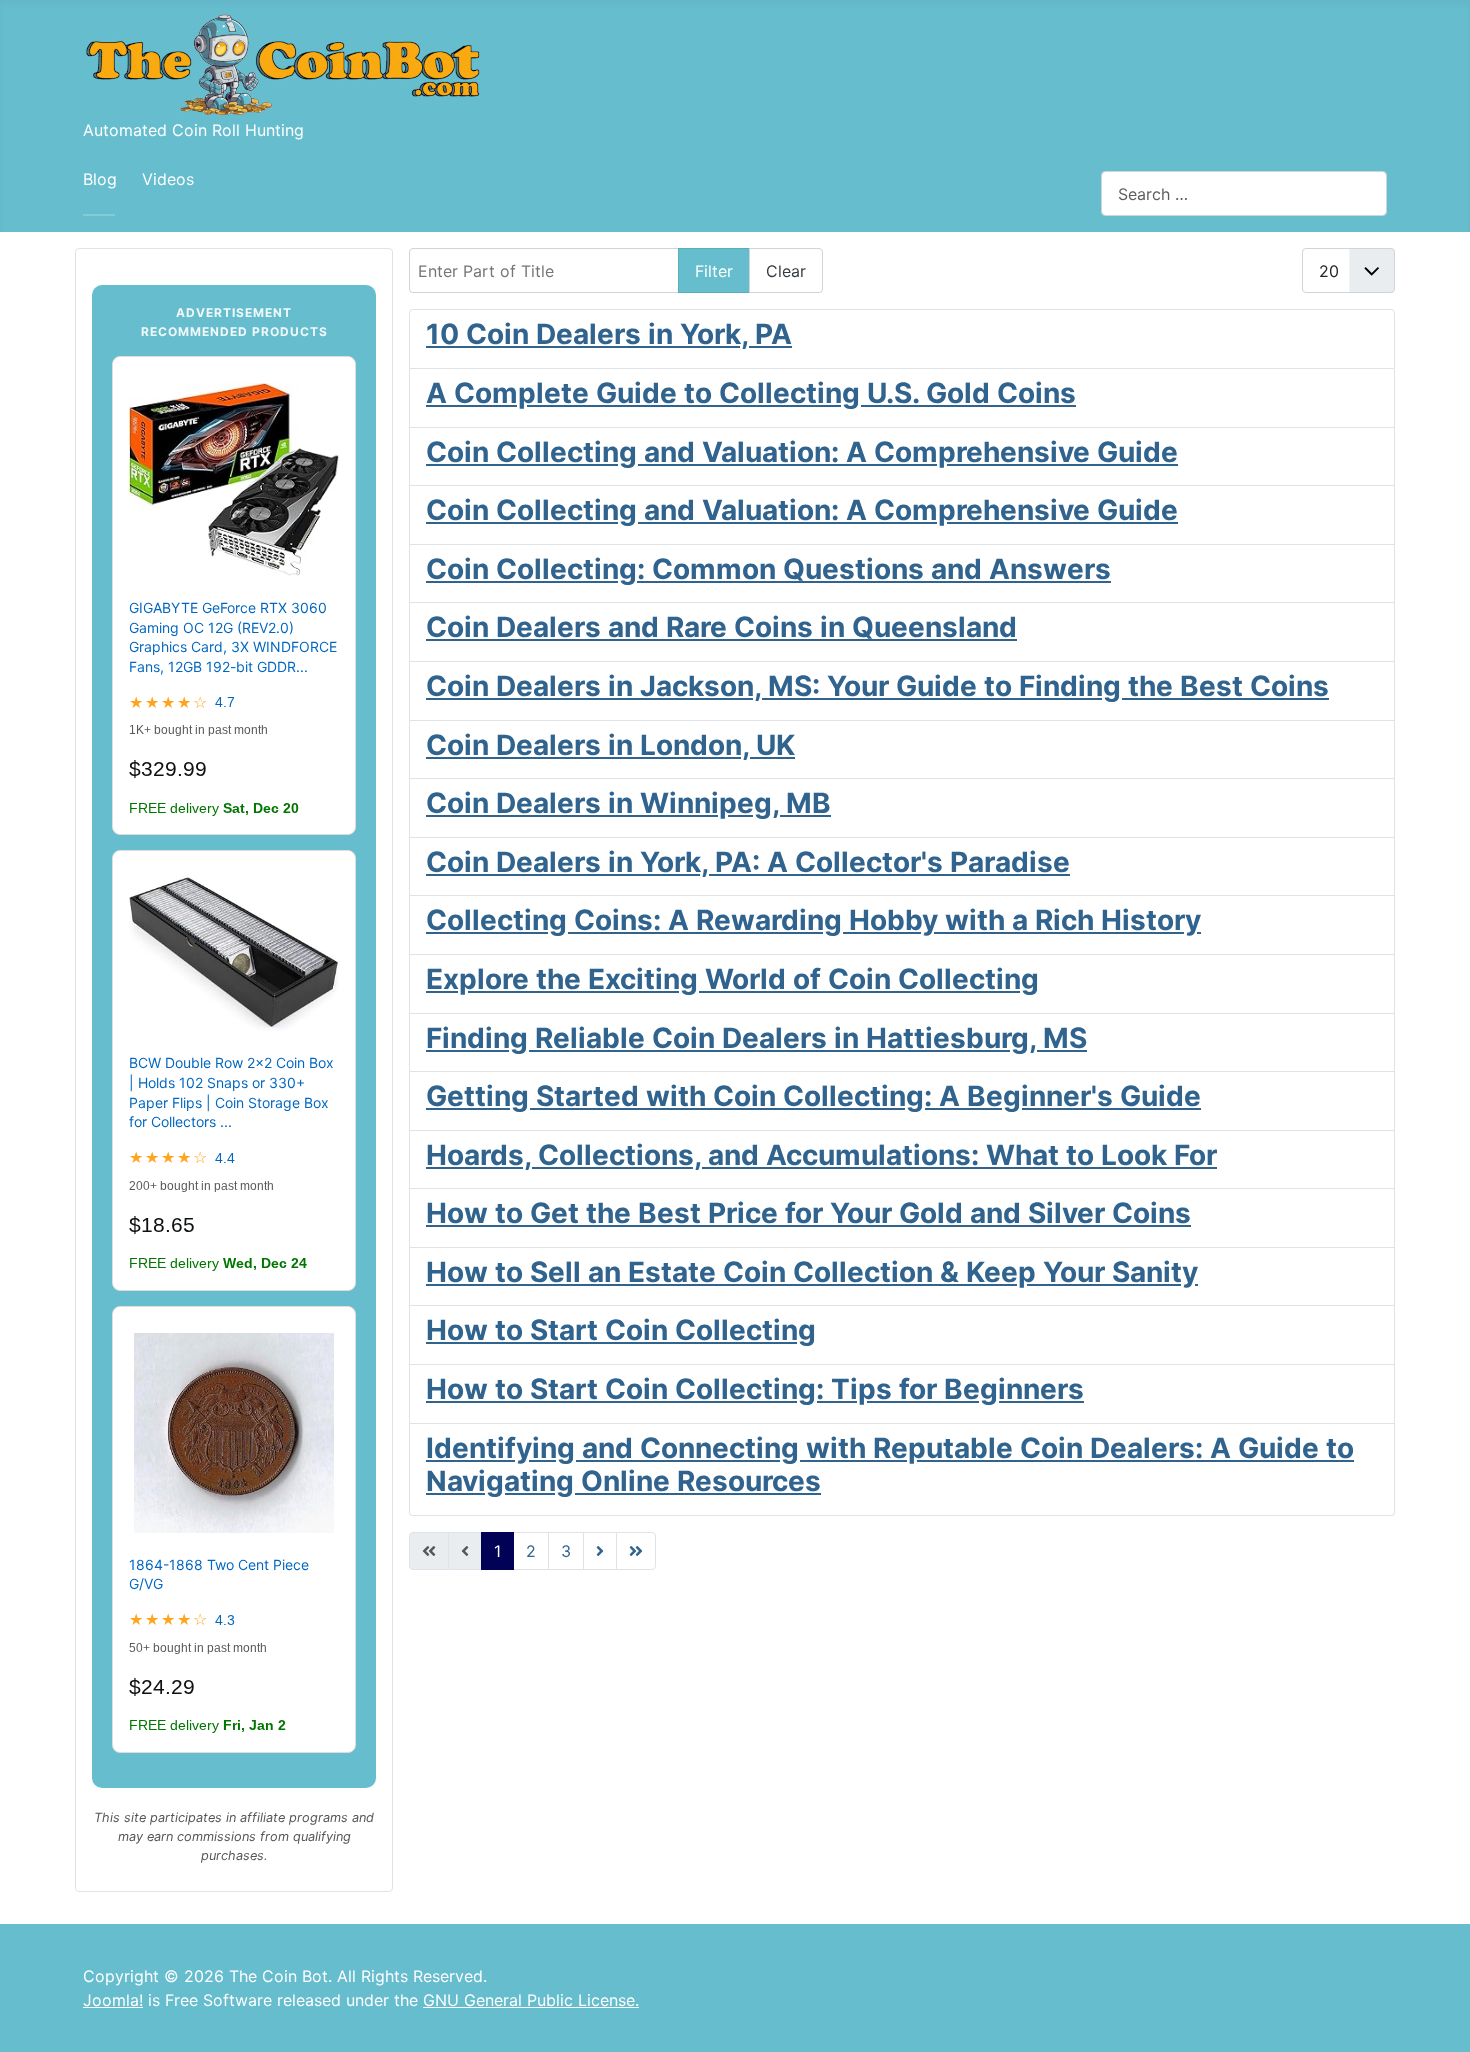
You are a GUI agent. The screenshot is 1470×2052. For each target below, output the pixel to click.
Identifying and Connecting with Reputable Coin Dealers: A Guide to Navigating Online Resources (890, 1465)
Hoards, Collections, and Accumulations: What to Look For (821, 1155)
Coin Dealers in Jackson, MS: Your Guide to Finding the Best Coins (877, 686)
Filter (714, 271)
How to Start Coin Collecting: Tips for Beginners (755, 1389)
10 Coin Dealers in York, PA (609, 334)
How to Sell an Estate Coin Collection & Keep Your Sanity (812, 1272)
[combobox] (1244, 193)
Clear (786, 271)
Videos (168, 179)
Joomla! (113, 2000)
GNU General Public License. (531, 2000)
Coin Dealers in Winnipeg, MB (628, 803)
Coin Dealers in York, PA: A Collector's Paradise (748, 862)
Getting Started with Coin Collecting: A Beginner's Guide (813, 1096)
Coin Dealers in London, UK (610, 745)
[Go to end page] (636, 1551)
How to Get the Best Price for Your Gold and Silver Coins (808, 1213)
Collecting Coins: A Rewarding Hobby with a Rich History (813, 920)
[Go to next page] (600, 1551)
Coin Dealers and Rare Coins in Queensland (721, 627)
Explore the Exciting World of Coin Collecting (732, 979)
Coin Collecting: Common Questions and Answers (768, 569)
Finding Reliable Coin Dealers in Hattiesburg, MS (756, 1038)
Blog (100, 179)
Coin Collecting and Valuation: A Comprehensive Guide (802, 452)
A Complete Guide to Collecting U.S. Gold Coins (751, 393)
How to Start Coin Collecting (621, 1330)
